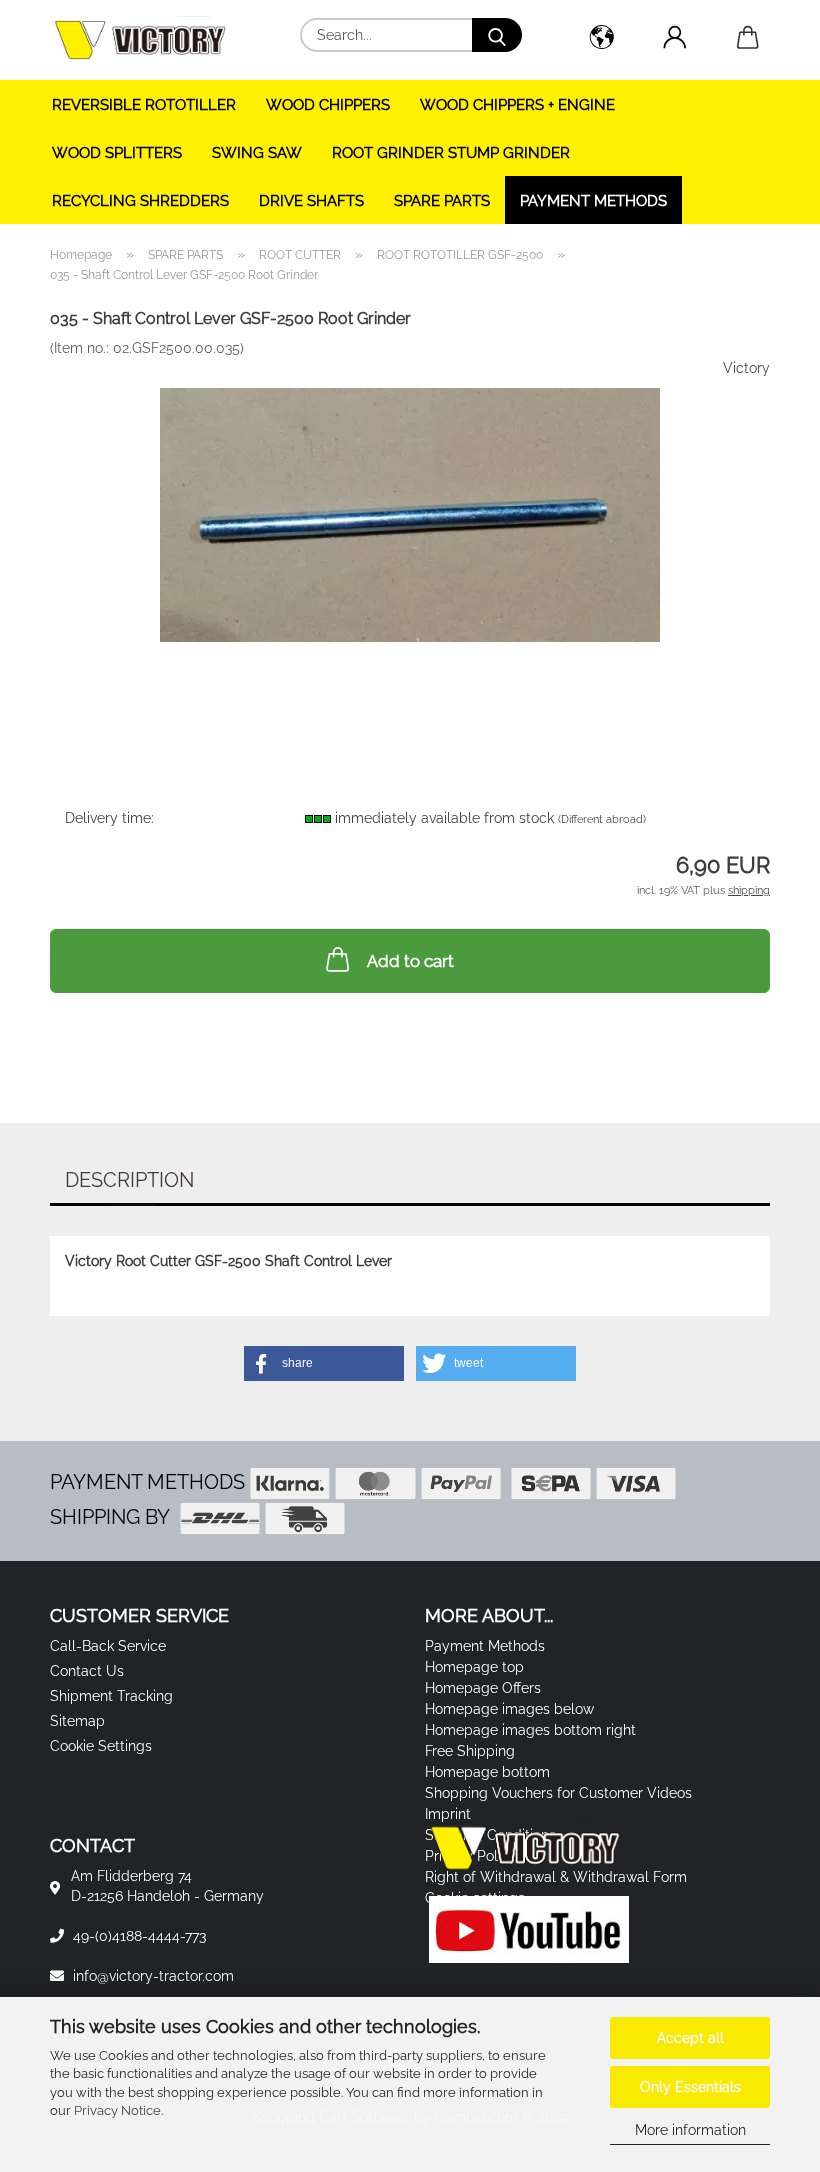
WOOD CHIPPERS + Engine (517, 105)
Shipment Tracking (111, 1696)
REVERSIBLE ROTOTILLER (144, 105)
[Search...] (497, 35)
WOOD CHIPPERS (328, 105)
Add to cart (410, 961)
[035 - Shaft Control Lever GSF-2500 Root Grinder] (410, 507)
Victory (746, 368)
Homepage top (474, 1667)
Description (129, 1180)
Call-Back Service (108, 1646)
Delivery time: (109, 818)
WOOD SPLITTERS (117, 153)
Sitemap (77, 1721)
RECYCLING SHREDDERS (140, 201)
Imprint (448, 1814)
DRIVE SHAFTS (311, 201)
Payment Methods (593, 201)
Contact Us (87, 1671)
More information (690, 2130)
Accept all (690, 2038)
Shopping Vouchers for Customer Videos (558, 1793)
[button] (601, 40)
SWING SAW (257, 153)
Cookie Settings (101, 1746)
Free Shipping (470, 1751)
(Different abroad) (602, 819)
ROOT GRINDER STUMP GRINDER (451, 153)
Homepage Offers (483, 1688)
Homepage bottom (487, 1772)
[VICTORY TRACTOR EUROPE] (147, 40)
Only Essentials (690, 2087)
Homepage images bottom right (530, 1730)
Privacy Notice (117, 2110)
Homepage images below (509, 1709)
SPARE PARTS (442, 201)
